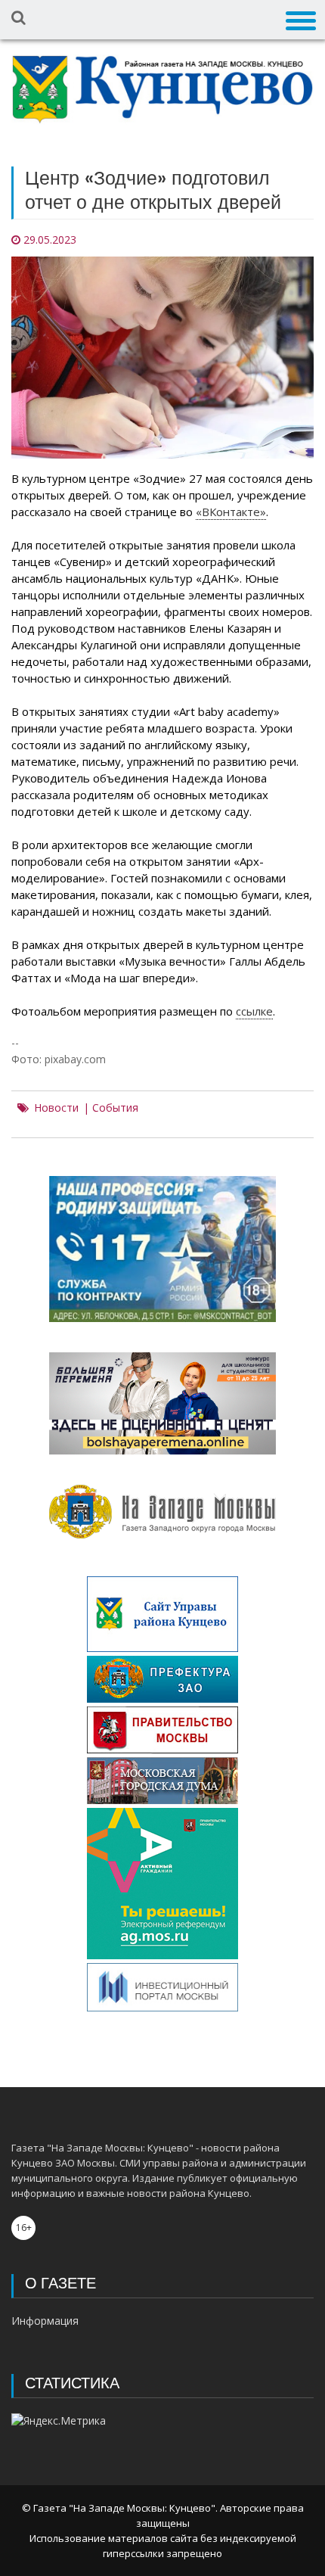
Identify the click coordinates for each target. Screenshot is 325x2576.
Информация (45, 2321)
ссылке (254, 1011)
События (115, 1108)
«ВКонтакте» (231, 512)
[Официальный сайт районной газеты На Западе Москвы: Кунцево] (162, 90)
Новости (56, 1108)
